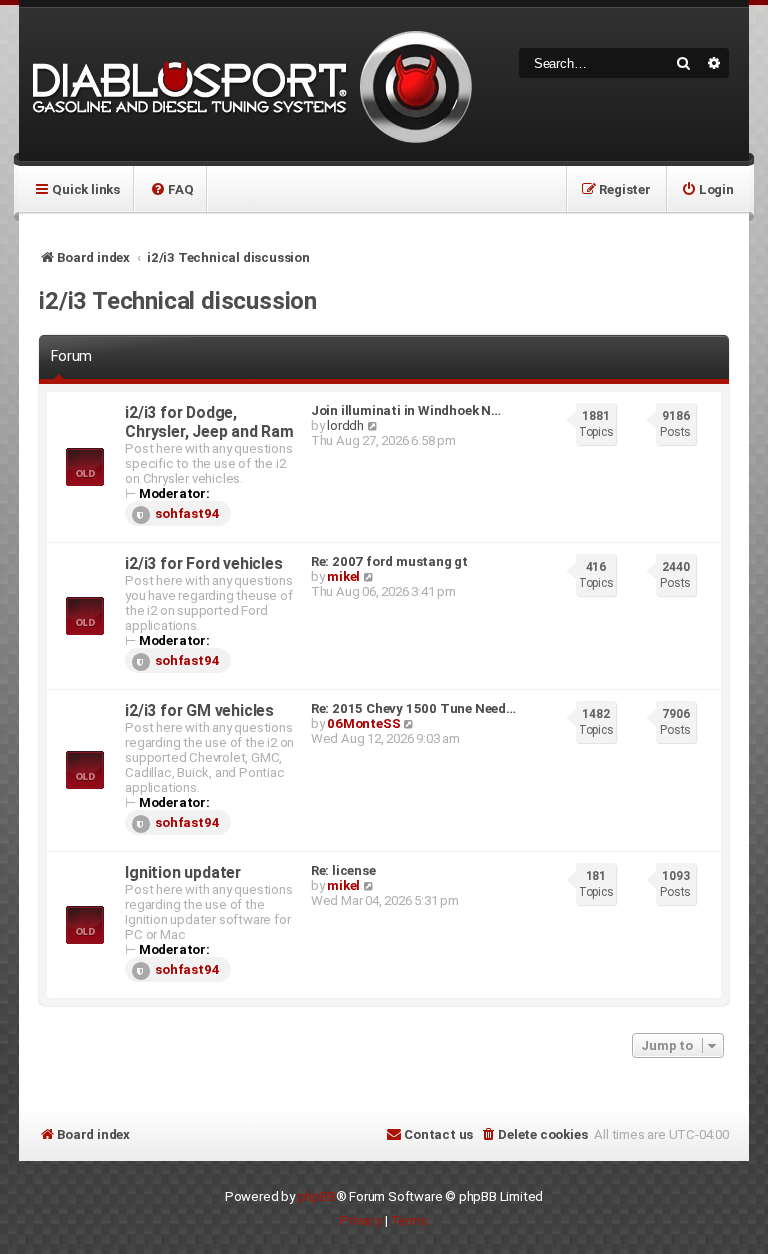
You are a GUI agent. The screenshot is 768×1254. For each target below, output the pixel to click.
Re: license (343, 870)
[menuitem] (171, 189)
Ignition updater (183, 872)
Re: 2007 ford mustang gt (389, 561)
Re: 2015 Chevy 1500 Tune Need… (413, 708)
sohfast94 (187, 513)
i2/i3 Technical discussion (178, 301)
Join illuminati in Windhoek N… (406, 410)
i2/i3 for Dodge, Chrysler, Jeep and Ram (209, 422)
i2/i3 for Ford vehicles (203, 563)
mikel (343, 576)
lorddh (345, 425)
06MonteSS (363, 723)
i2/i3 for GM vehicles (199, 710)
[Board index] (249, 84)
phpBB (317, 1196)
